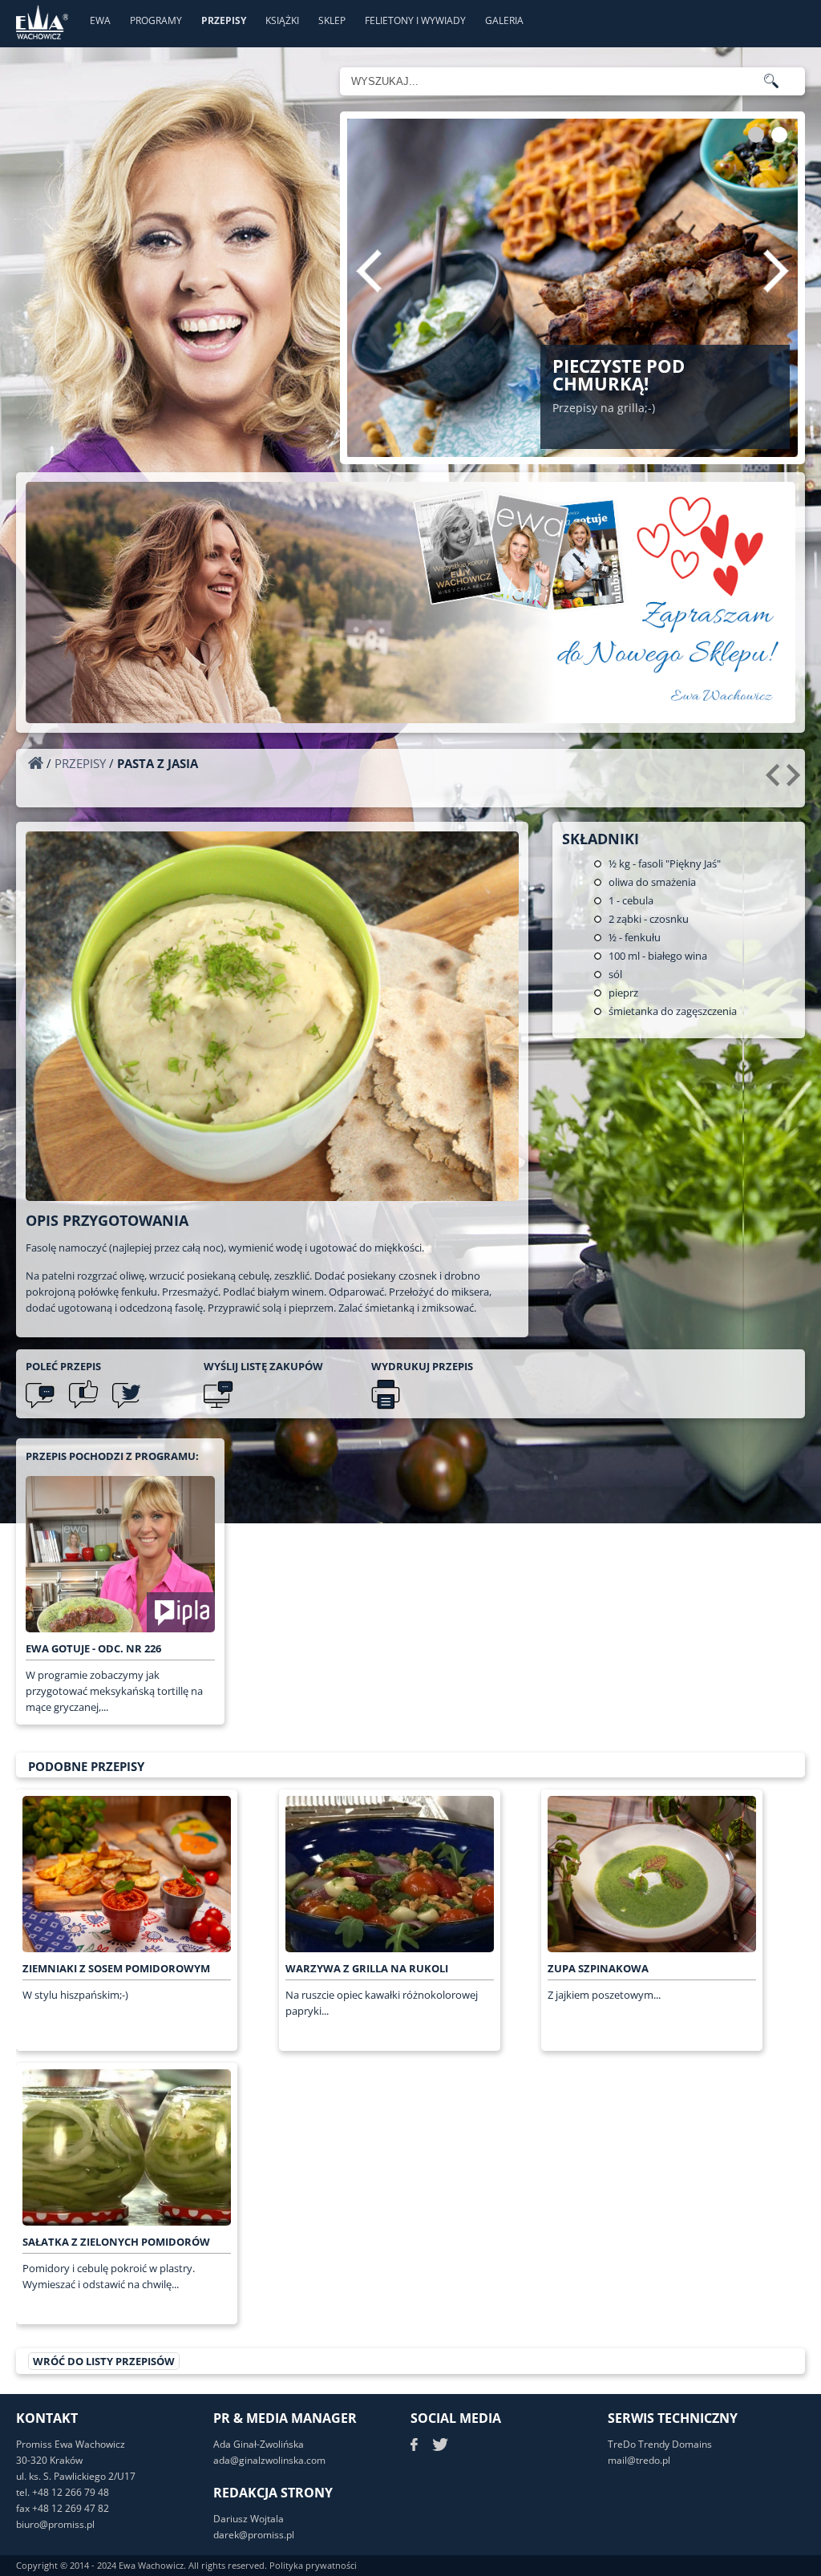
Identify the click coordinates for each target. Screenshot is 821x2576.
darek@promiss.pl (254, 2535)
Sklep (332, 20)
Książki (282, 20)
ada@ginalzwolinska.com (269, 2460)
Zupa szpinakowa (598, 1968)
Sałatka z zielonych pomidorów (116, 2242)
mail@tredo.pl (639, 2460)
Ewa (100, 20)
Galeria (504, 20)
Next (776, 271)
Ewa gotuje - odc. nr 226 (93, 1648)
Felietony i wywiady (415, 20)
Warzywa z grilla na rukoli (367, 1968)
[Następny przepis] (796, 781)
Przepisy (224, 20)
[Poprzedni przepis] (775, 781)
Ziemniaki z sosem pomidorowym (116, 1968)
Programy (156, 20)
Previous (369, 271)
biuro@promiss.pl (55, 2524)
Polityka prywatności (313, 2565)
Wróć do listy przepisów (104, 2361)
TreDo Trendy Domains (660, 2444)
